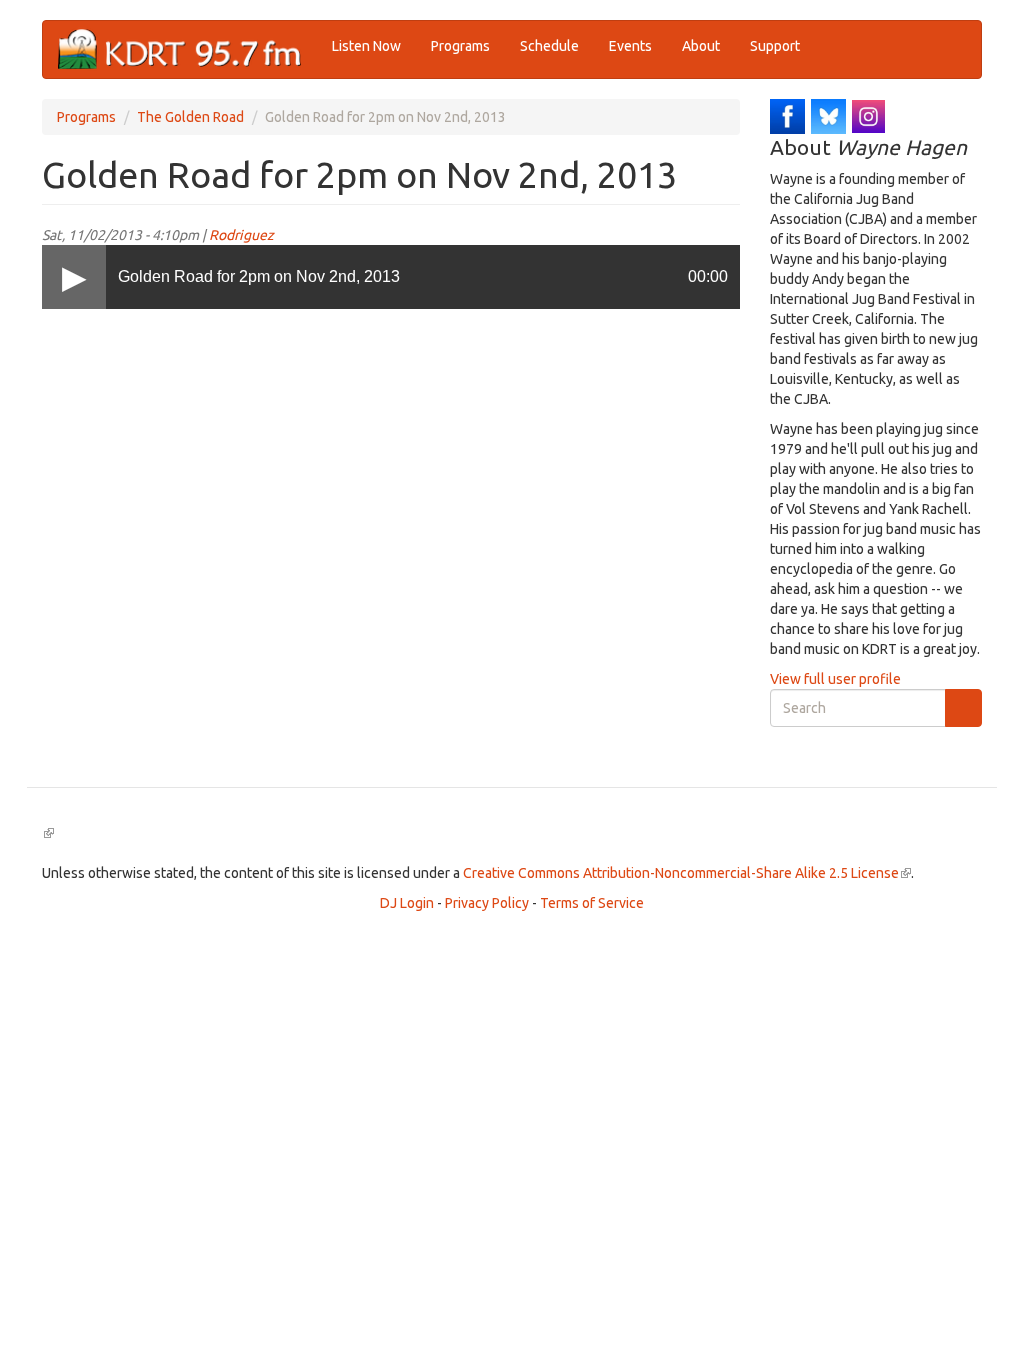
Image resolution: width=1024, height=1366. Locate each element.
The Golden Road (190, 117)
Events (630, 46)
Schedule (549, 46)
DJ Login (407, 903)
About (701, 46)
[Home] (187, 49)
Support (775, 46)
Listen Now (366, 46)
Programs (460, 46)
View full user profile (835, 679)
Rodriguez (241, 235)
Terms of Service (592, 903)
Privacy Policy (487, 903)
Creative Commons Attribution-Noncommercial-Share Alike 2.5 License (687, 873)
